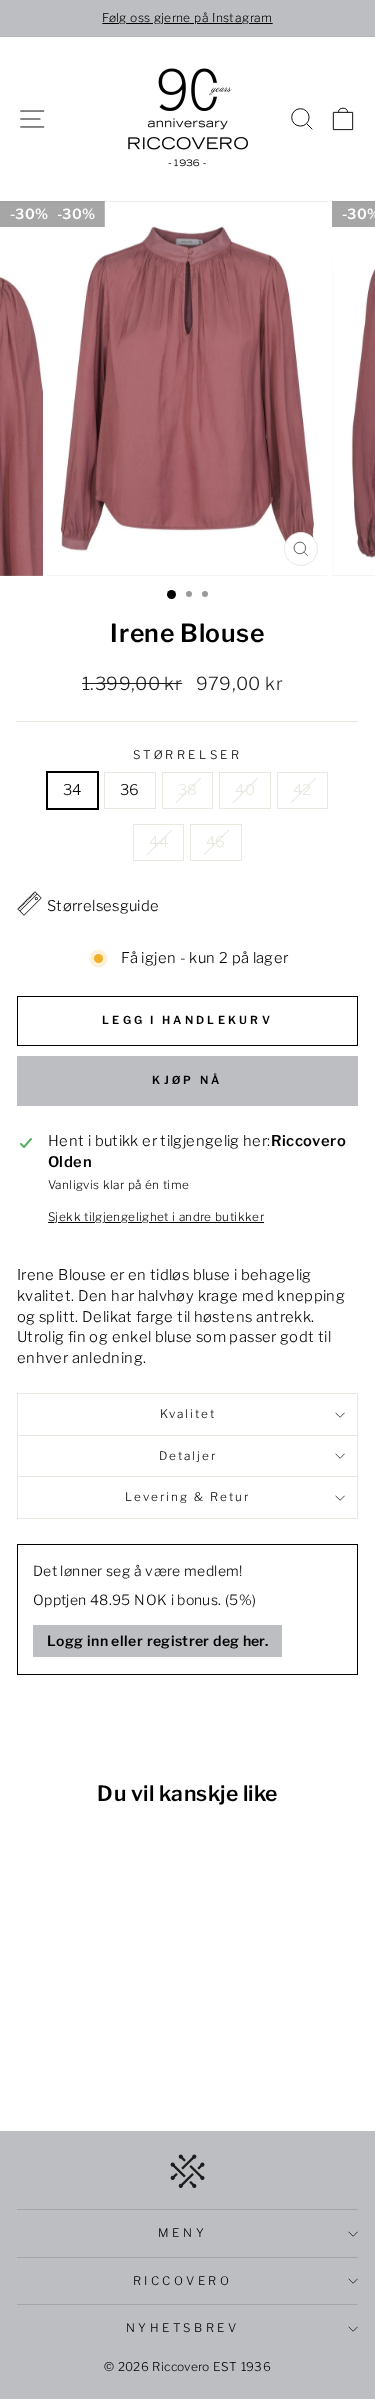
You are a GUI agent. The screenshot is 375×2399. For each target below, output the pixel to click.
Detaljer (188, 1456)
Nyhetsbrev (182, 2328)
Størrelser (187, 755)
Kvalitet (188, 1414)
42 (302, 790)
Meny (182, 2233)
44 (158, 842)
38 (188, 790)
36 (130, 790)
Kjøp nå (187, 1080)
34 (72, 790)
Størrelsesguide (103, 906)
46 (216, 842)
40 (245, 790)
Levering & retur (187, 1497)
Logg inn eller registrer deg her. (157, 1640)
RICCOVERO (183, 2281)
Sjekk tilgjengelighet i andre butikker (156, 1217)
